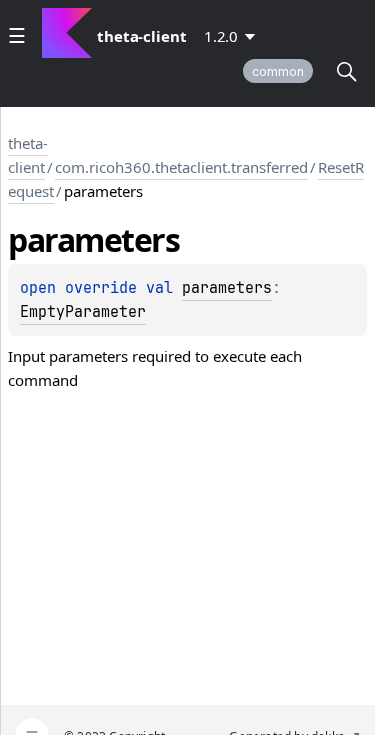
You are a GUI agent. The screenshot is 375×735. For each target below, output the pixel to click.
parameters (227, 288)
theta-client (28, 155)
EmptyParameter (83, 312)
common (278, 71)
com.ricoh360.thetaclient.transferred (181, 167)
